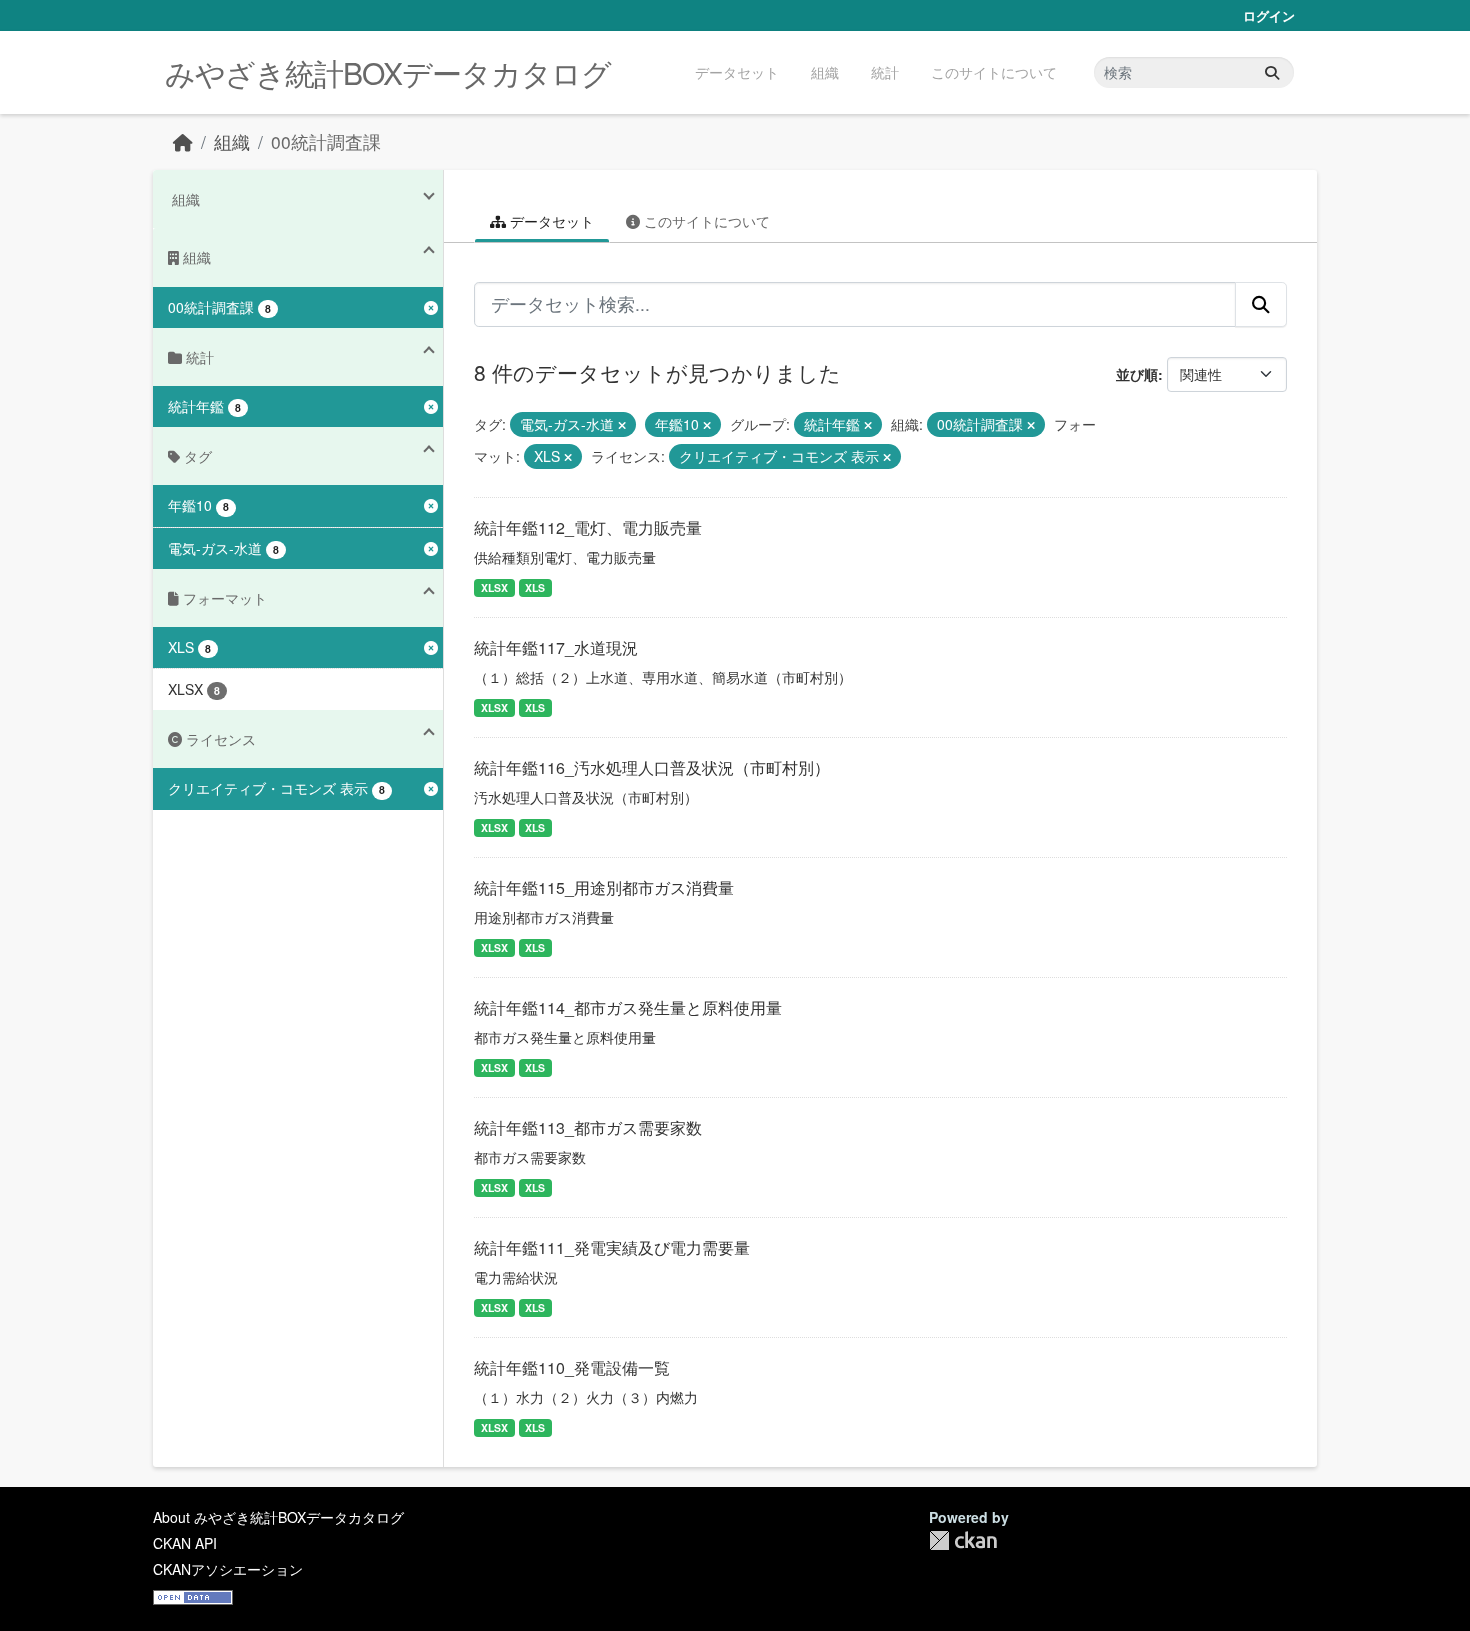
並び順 (1137, 374)
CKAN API (185, 1543)
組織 (825, 72)
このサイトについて (994, 72)
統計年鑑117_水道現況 (556, 647)
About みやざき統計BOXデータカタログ (278, 1517)
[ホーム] (183, 141)
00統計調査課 (326, 141)
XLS (535, 587)
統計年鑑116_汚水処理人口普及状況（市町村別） (652, 767)
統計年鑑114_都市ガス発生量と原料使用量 (628, 1007)
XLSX (494, 587)
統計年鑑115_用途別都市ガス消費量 (604, 887)
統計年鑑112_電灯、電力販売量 (588, 527)
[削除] (622, 425)
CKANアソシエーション (228, 1569)
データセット (737, 72)
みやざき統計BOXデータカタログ (388, 72)
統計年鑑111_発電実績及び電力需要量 (612, 1247)
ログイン (1269, 15)
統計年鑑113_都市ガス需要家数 (588, 1127)
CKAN (963, 1540)
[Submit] (1272, 72)
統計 (885, 72)
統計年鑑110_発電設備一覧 (572, 1367)
